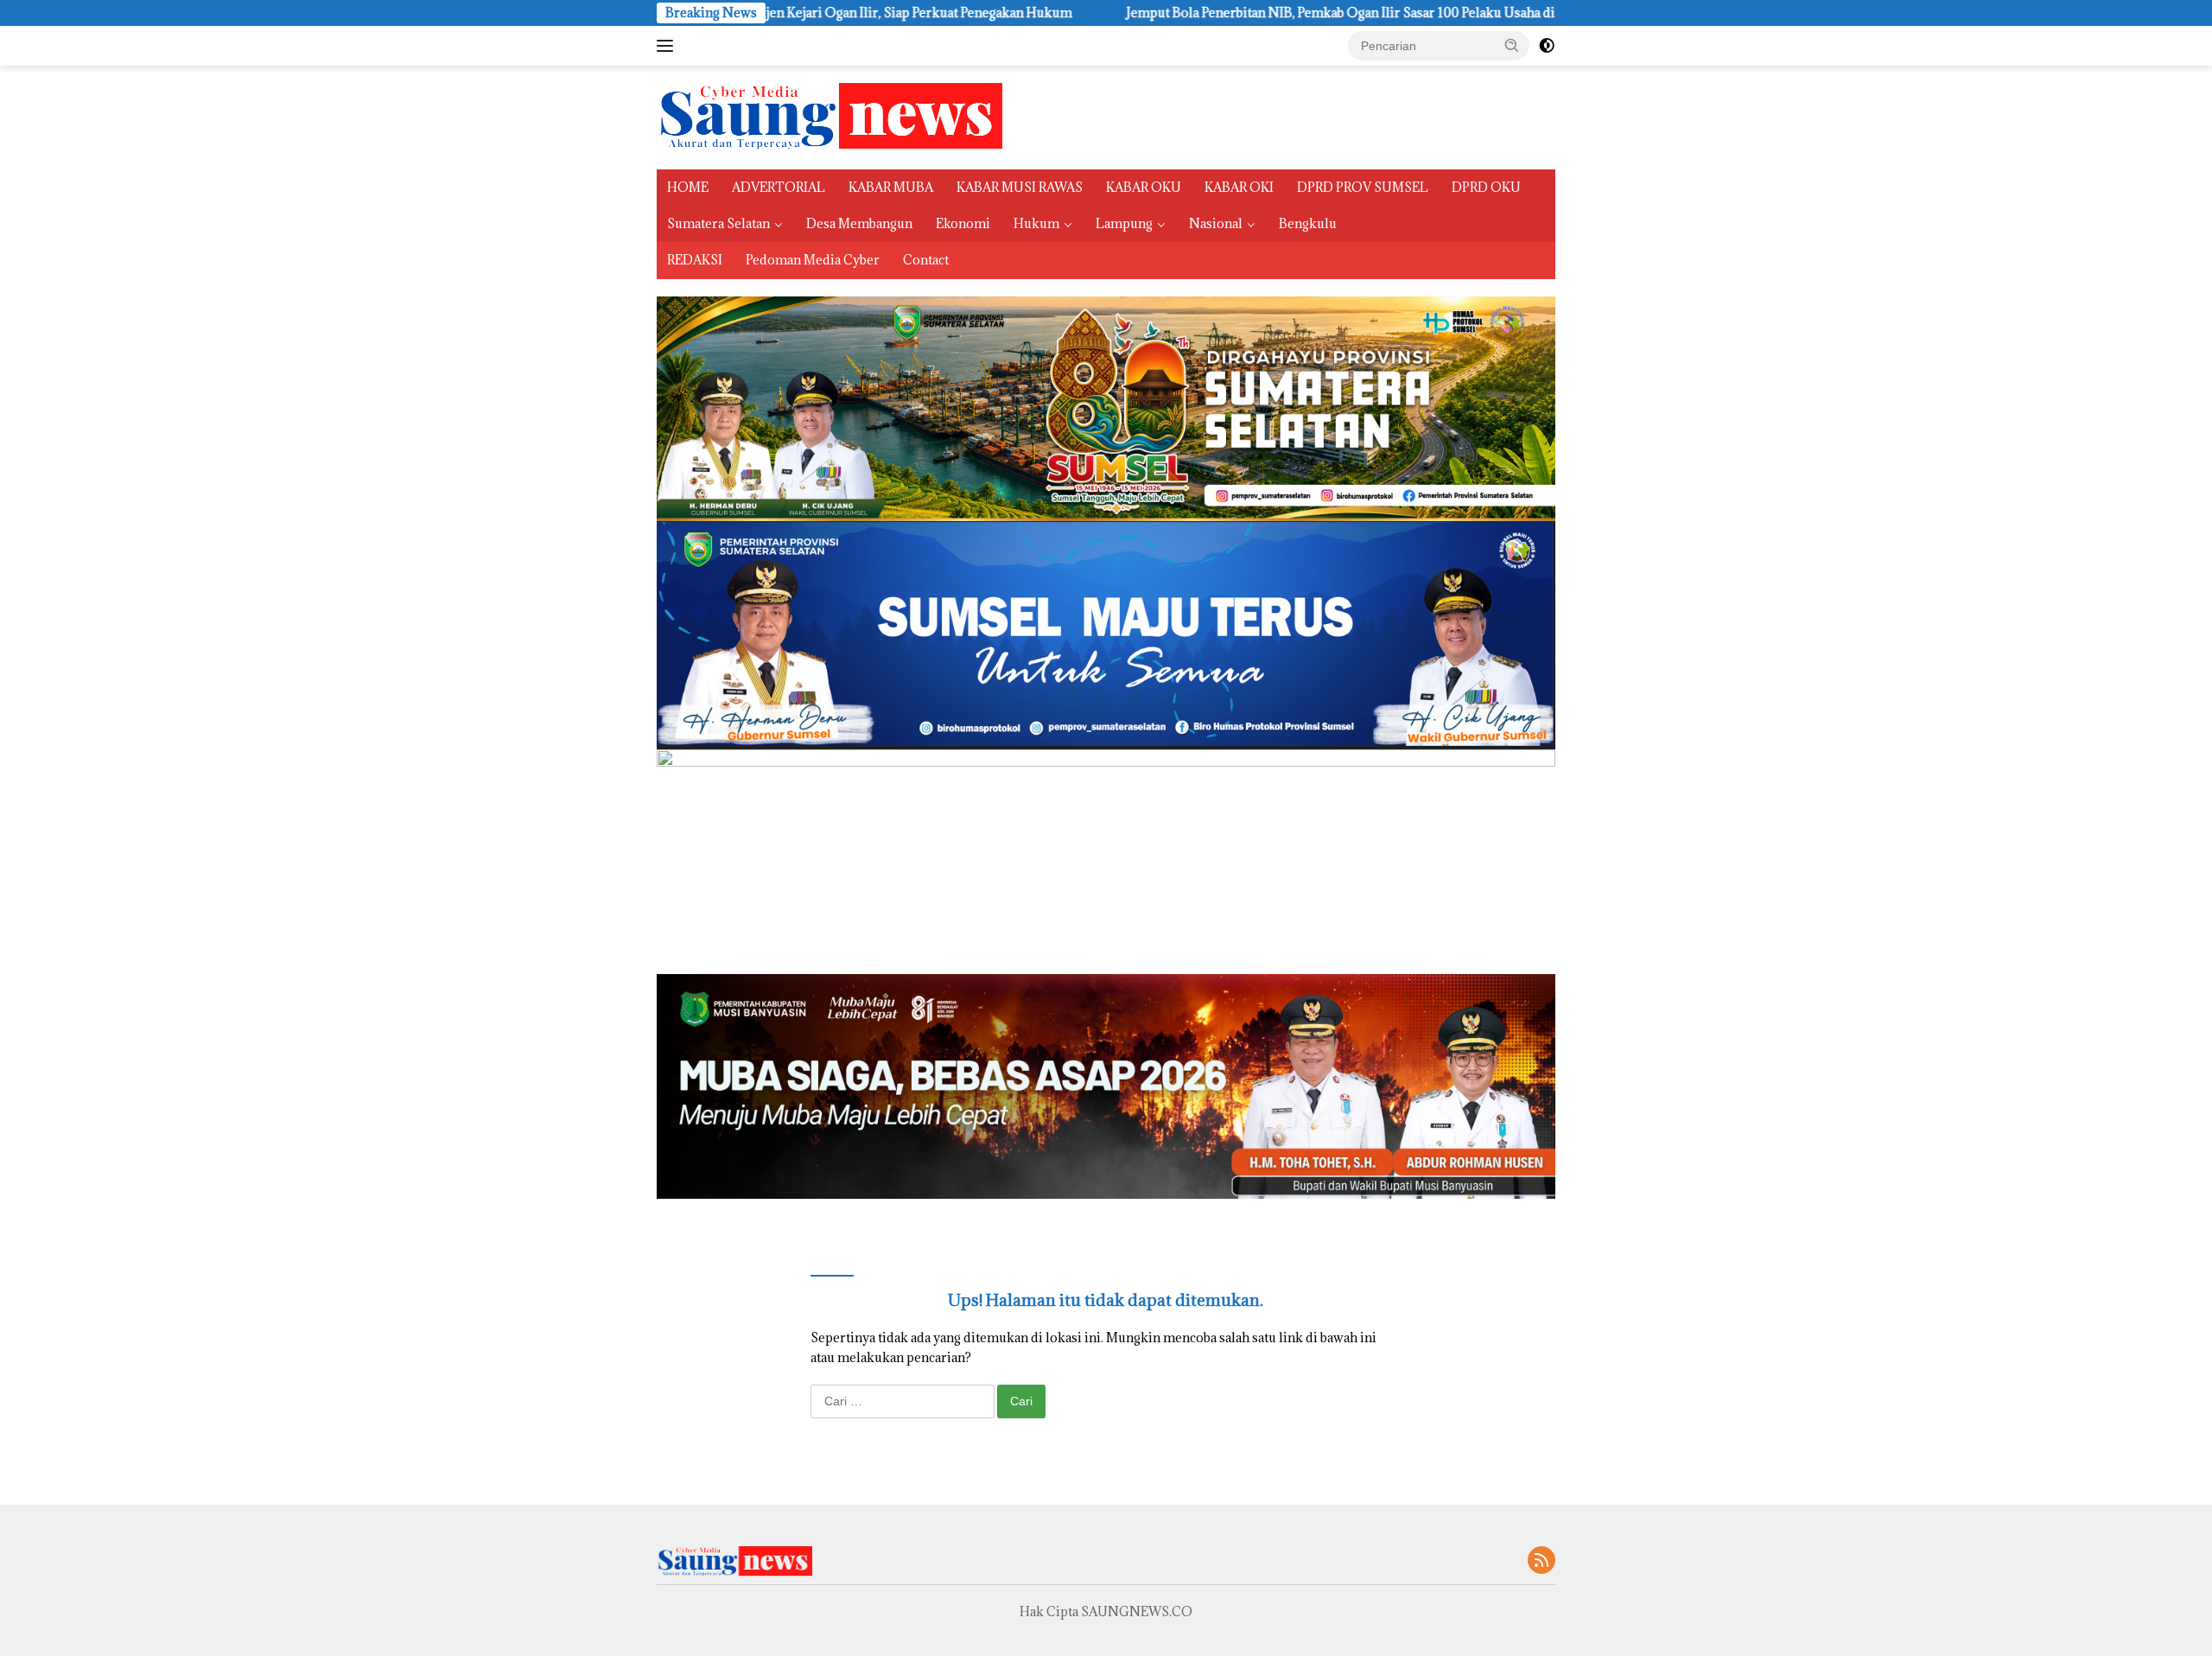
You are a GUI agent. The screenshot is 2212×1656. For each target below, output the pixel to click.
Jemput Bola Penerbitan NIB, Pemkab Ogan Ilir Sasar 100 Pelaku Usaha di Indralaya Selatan (1201, 13)
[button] (1512, 45)
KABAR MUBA (891, 187)
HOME (688, 187)
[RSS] (1541, 1561)
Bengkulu (1308, 223)
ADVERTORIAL (779, 187)
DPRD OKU (1486, 187)
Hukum (1036, 223)
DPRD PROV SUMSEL (1363, 187)
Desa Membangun (859, 223)
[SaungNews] (829, 116)
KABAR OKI (1239, 187)
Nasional (1216, 223)
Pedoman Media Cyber (813, 260)
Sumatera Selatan (718, 223)
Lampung (1124, 223)
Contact (926, 260)
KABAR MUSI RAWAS (1020, 187)
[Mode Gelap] (1547, 46)
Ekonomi (963, 223)
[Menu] (668, 46)
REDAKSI (695, 260)
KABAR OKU (1144, 187)
